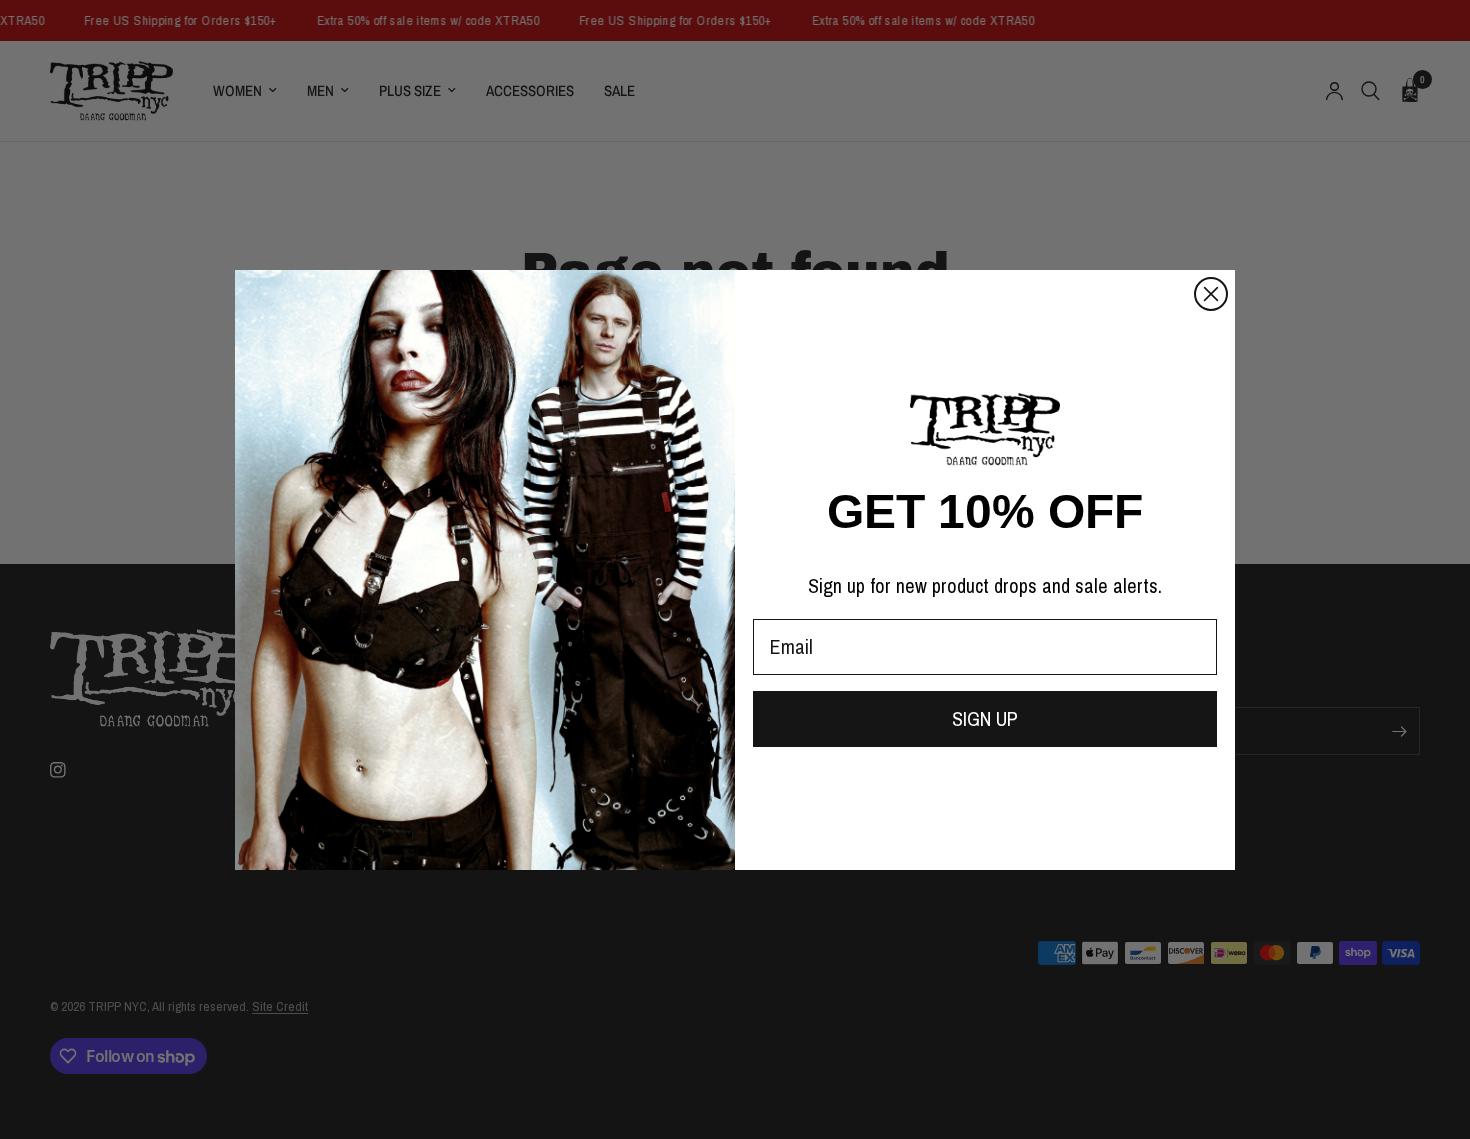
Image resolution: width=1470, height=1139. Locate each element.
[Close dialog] (1211, 294)
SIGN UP (985, 718)
